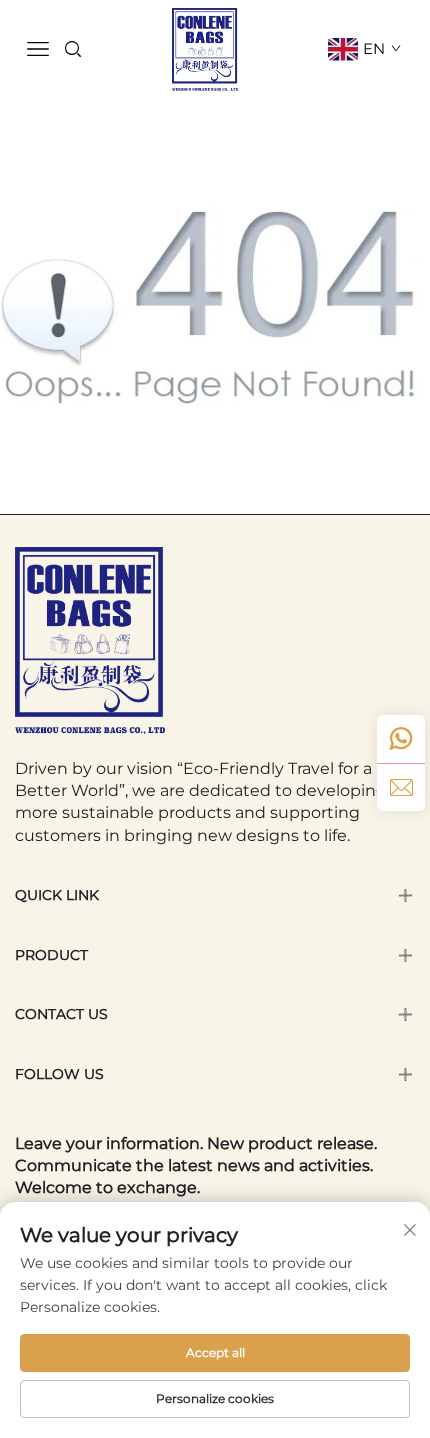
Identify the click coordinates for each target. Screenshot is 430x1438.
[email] (401, 787)
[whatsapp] (401, 739)
